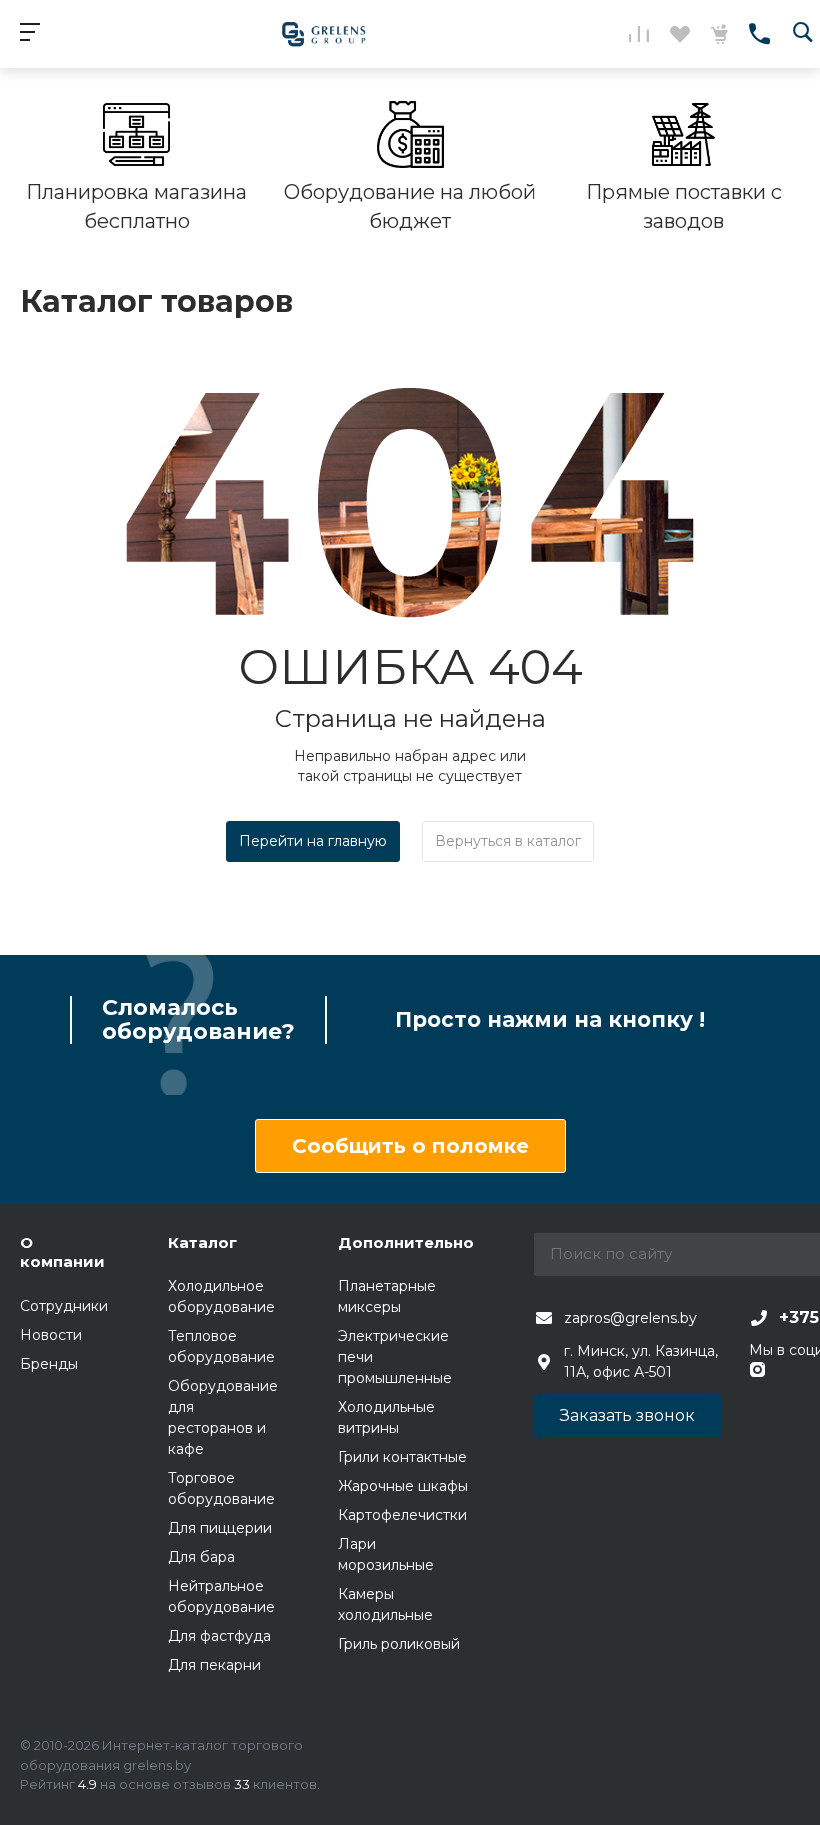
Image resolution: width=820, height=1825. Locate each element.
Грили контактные (402, 1457)
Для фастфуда (219, 1636)
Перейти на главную (313, 841)
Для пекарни (214, 1665)
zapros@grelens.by (630, 1318)
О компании (62, 1252)
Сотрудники (64, 1306)
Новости (51, 1335)
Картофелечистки (402, 1515)
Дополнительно (406, 1242)
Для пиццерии (220, 1528)
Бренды (49, 1364)
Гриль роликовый (399, 1644)
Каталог (202, 1242)
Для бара (201, 1557)
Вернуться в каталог (508, 841)
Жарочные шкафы (403, 1486)
